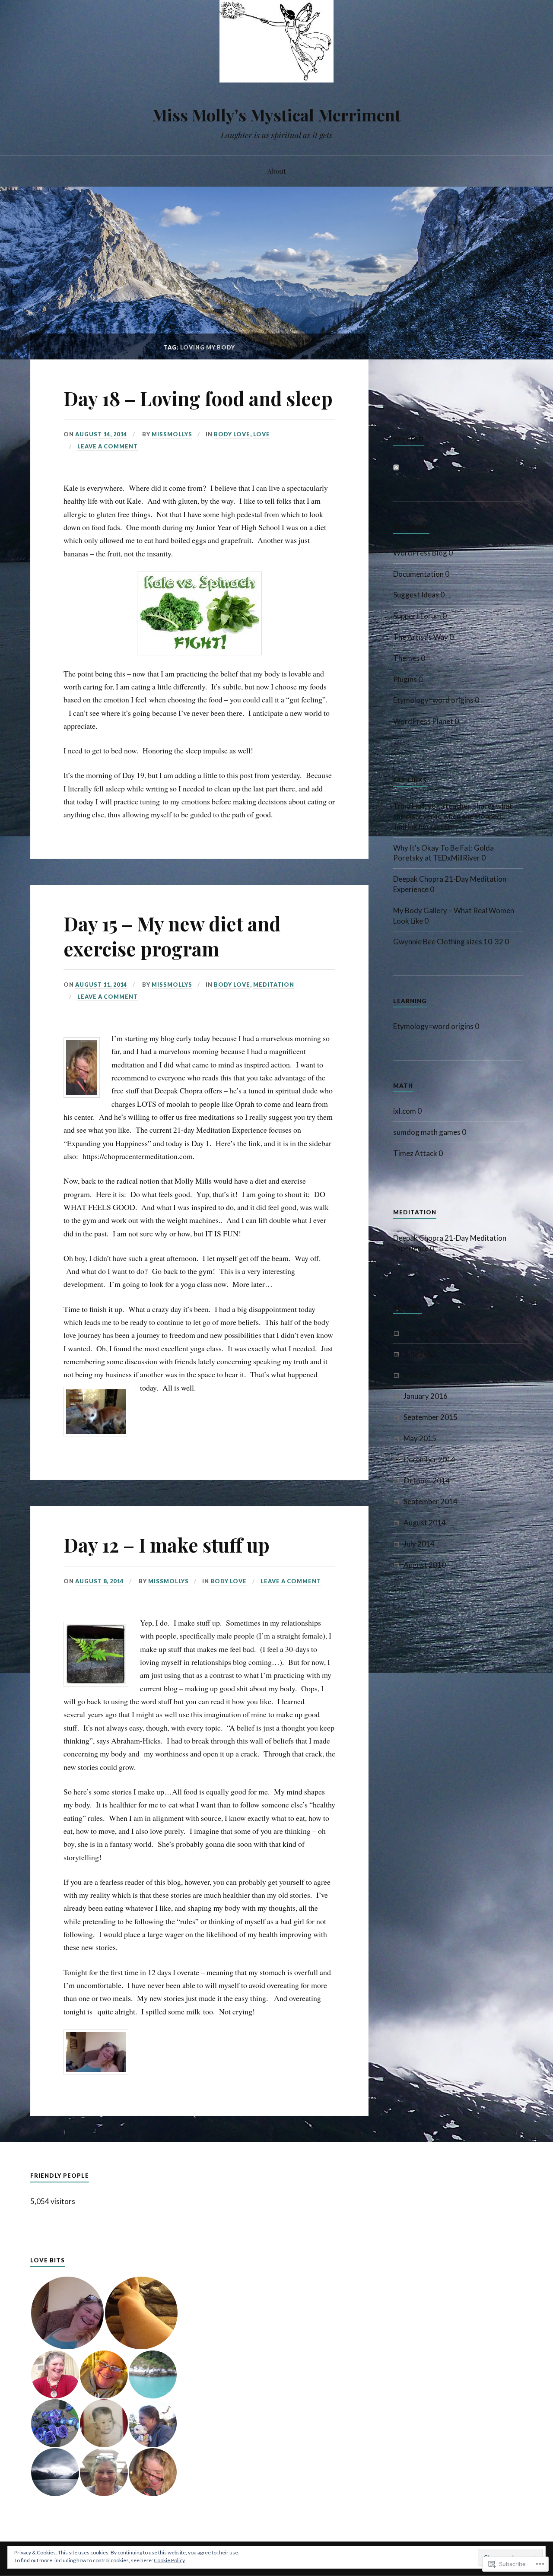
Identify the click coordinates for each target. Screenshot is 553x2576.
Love (262, 434)
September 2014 (431, 1501)
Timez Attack (415, 1153)
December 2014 (429, 1460)
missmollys (172, 434)
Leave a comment (108, 446)
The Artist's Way (421, 637)
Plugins (405, 679)
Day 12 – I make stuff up (167, 1545)
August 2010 (425, 1565)
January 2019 (426, 1333)
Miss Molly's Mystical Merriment (276, 115)
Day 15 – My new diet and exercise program (172, 936)
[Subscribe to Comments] (396, 468)
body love (232, 434)
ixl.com (405, 1111)
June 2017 (420, 1354)
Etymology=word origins (433, 700)
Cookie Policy (169, 2560)
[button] (67, 2313)
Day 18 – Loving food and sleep (198, 398)
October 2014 (427, 1481)
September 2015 (431, 1417)
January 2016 (426, 1396)
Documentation (418, 574)
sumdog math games (427, 1132)
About (277, 171)
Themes (406, 658)
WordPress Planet (423, 721)
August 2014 (425, 1523)
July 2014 (419, 1544)
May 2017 (420, 1375)
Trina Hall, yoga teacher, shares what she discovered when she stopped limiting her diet (453, 816)
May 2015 (420, 1438)
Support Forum (417, 616)
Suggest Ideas (416, 595)
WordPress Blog (420, 553)
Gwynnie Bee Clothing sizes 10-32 (448, 942)
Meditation (274, 985)
